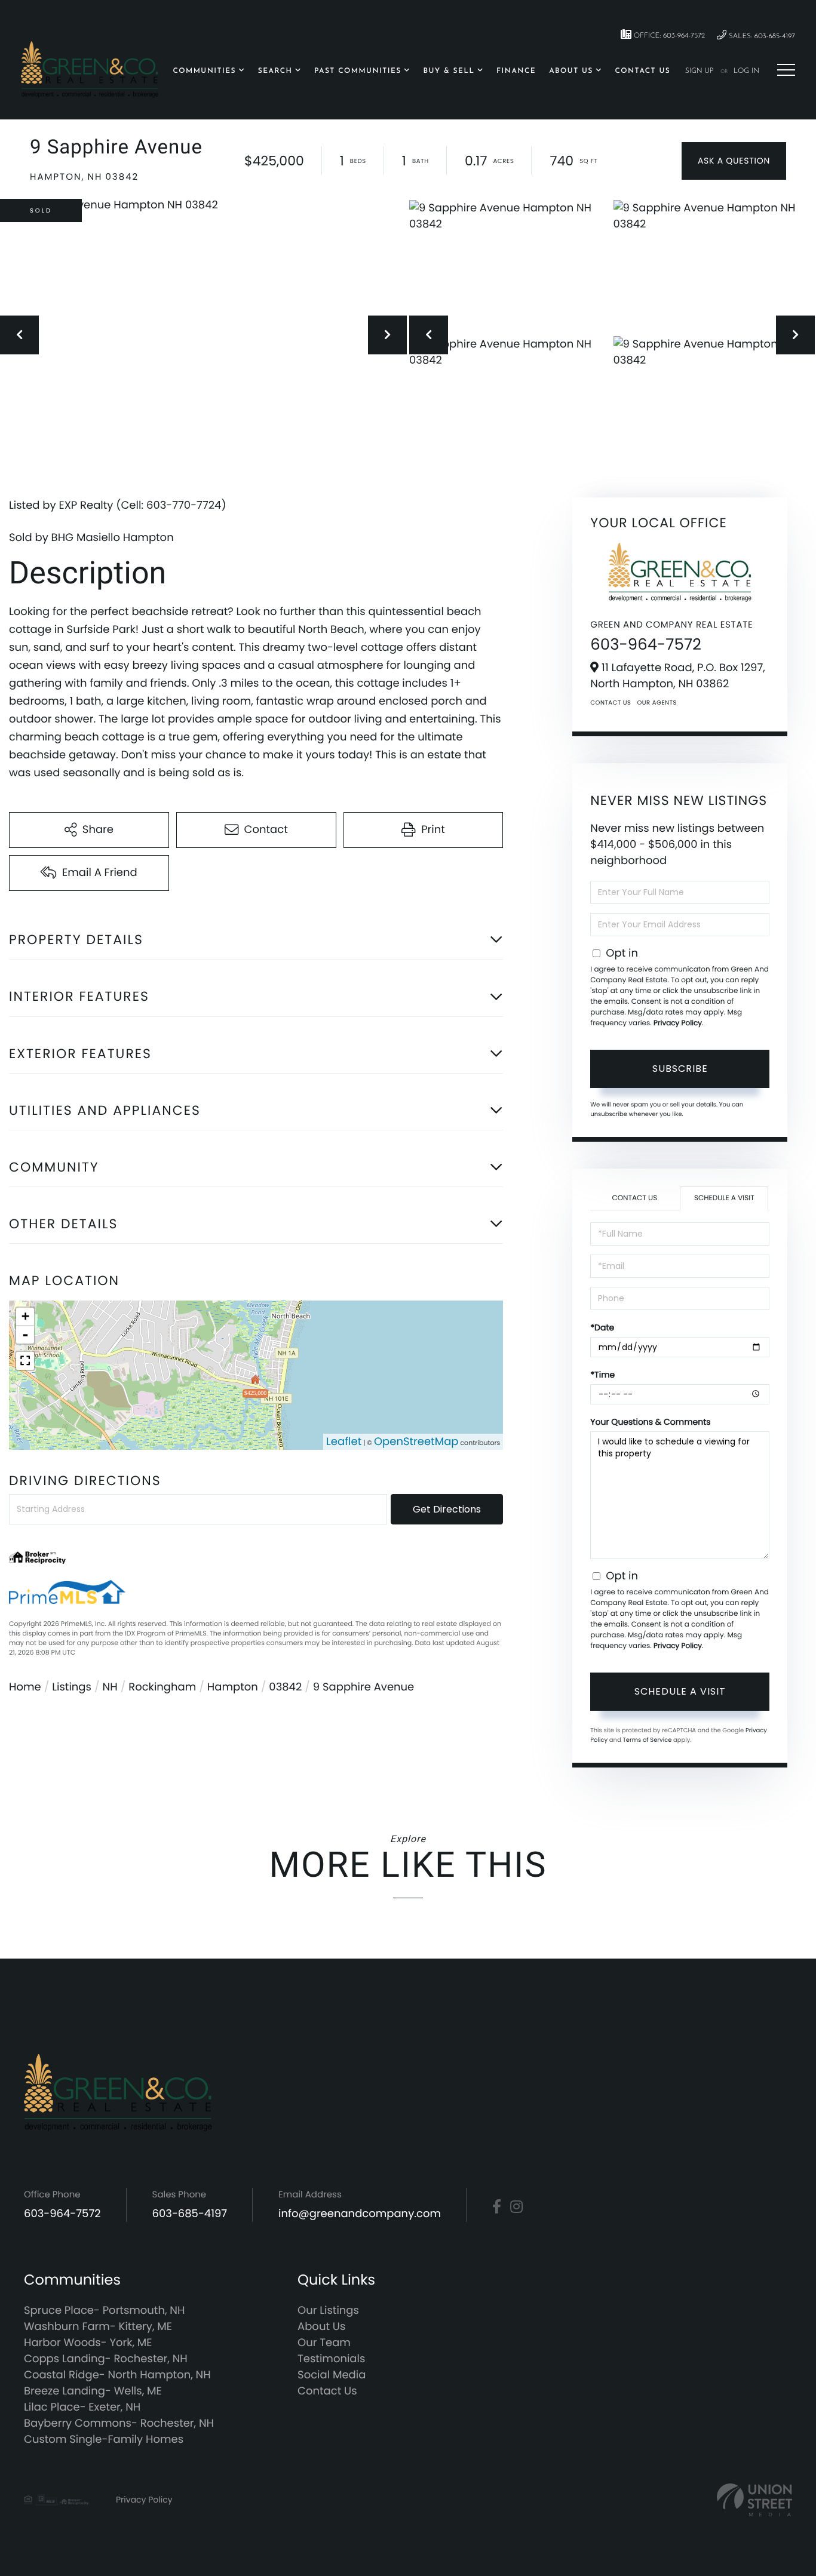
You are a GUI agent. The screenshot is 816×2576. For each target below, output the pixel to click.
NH (110, 1687)
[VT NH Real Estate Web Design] (754, 2500)
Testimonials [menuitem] (331, 2359)
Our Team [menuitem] (324, 2343)
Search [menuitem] (275, 71)
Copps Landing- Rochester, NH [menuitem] (106, 2359)
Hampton (233, 1687)
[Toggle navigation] (786, 70)
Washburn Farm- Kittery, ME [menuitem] (98, 2327)
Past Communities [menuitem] (358, 71)
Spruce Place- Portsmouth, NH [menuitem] (104, 2311)
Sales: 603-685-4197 (761, 36)
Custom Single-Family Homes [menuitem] (104, 2440)
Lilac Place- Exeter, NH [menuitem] (82, 2407)
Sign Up (700, 71)
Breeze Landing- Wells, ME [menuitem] (93, 2391)
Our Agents (657, 703)
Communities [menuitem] (204, 71)
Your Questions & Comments (650, 1422)
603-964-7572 (646, 645)
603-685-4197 (190, 2214)
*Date (602, 1327)
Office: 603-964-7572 (668, 36)
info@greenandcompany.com (360, 2214)
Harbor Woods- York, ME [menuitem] (88, 2343)
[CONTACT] (734, 161)
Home (25, 1687)
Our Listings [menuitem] (328, 2311)
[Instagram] (516, 2207)
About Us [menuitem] (571, 71)
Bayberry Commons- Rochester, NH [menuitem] (119, 2423)
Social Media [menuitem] (332, 2375)
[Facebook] (497, 2207)
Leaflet (344, 1442)
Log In (746, 71)
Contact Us (611, 703)
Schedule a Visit (724, 1198)
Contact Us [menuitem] (642, 71)
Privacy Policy (678, 1023)
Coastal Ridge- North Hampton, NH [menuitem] (117, 2375)
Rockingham (162, 1687)
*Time (602, 1375)
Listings (72, 1687)
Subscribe (680, 1069)
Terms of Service (647, 1740)
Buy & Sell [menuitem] (449, 71)
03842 (285, 1687)
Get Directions (447, 1509)
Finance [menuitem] (516, 71)
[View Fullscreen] (25, 1361)
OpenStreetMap (416, 1442)
